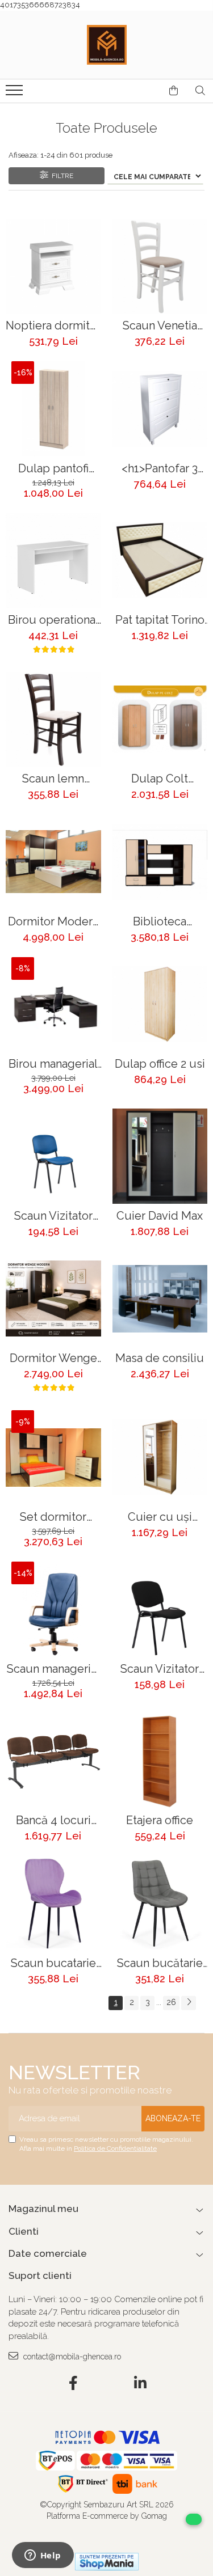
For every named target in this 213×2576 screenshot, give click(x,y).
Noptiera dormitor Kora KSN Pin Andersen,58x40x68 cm (53, 326)
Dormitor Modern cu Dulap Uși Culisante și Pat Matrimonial (53, 922)
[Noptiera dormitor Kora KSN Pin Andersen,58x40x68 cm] (53, 267)
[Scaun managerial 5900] (53, 1609)
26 (171, 2002)
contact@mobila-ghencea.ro (71, 2357)
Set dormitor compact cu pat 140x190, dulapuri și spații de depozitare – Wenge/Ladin (53, 1517)
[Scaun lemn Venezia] (53, 720)
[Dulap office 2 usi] (160, 1005)
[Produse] (16, 94)
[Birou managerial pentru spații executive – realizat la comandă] (53, 1005)
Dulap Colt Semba (160, 779)
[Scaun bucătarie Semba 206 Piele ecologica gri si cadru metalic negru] (160, 1904)
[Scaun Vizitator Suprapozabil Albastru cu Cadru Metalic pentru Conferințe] (53, 1156)
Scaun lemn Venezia (53, 779)
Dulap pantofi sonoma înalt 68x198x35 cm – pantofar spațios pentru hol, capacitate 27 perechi (53, 469)
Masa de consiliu (160, 1358)
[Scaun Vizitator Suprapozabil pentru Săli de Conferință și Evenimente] (160, 1609)
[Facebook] (73, 2384)
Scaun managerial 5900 (53, 1669)
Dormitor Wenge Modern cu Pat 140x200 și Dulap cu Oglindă (53, 1358)
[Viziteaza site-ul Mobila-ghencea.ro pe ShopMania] (107, 2562)
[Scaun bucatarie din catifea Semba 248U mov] (53, 1904)
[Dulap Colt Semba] (160, 720)
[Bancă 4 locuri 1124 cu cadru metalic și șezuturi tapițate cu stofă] (53, 1761)
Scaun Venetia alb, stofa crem (160, 326)
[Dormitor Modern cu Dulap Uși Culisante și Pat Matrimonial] (53, 862)
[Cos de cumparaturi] (174, 91)
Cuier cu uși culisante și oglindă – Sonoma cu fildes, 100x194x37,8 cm (160, 1517)
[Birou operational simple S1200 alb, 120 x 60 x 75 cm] (53, 561)
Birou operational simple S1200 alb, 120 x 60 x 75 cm (53, 620)
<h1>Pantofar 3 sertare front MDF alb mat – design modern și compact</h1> (160, 469)
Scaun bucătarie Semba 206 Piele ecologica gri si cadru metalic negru (160, 1963)
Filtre (61, 176)
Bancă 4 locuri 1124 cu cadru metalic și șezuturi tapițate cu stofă (53, 1820)
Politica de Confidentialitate (115, 2148)
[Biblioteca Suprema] (160, 862)
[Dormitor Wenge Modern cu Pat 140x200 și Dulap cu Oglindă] (53, 1299)
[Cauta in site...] (200, 91)
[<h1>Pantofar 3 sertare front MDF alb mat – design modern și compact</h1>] (160, 409)
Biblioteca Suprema (160, 922)
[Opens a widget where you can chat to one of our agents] (43, 2556)
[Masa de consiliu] (160, 1299)
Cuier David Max (160, 1216)
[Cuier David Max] (160, 1156)
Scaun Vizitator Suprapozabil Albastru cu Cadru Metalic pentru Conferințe (53, 1216)
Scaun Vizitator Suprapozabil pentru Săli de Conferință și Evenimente (160, 1669)
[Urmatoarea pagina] (189, 2003)
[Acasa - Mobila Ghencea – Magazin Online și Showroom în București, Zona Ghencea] (107, 45)
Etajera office (160, 1820)
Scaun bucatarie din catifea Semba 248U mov (53, 1963)
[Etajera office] (160, 1761)
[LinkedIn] (140, 2384)
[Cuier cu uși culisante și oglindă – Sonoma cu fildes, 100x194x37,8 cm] (160, 1458)
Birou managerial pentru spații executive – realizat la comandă (53, 1064)
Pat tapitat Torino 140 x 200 (160, 620)
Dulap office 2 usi (160, 1064)
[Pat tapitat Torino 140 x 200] (160, 561)
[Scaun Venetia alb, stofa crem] (160, 267)
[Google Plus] (106, 2384)
